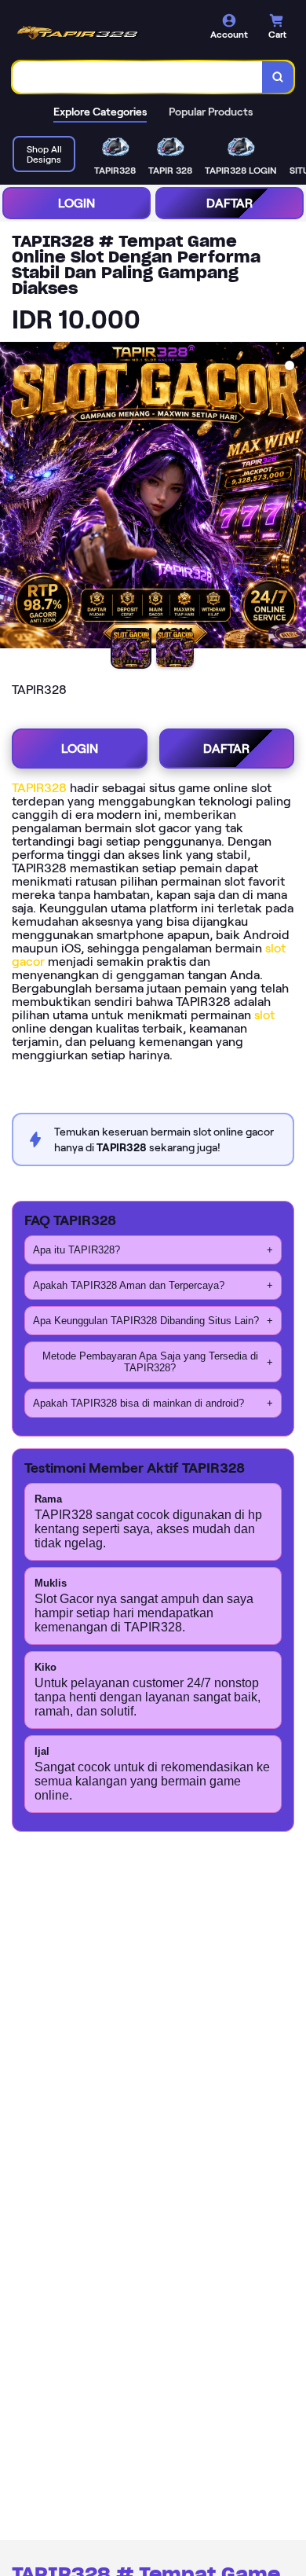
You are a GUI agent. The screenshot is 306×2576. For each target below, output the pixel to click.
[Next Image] (293, 497)
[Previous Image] (13, 497)
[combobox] (138, 77)
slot (264, 1015)
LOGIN (76, 203)
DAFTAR (229, 203)
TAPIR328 (39, 788)
